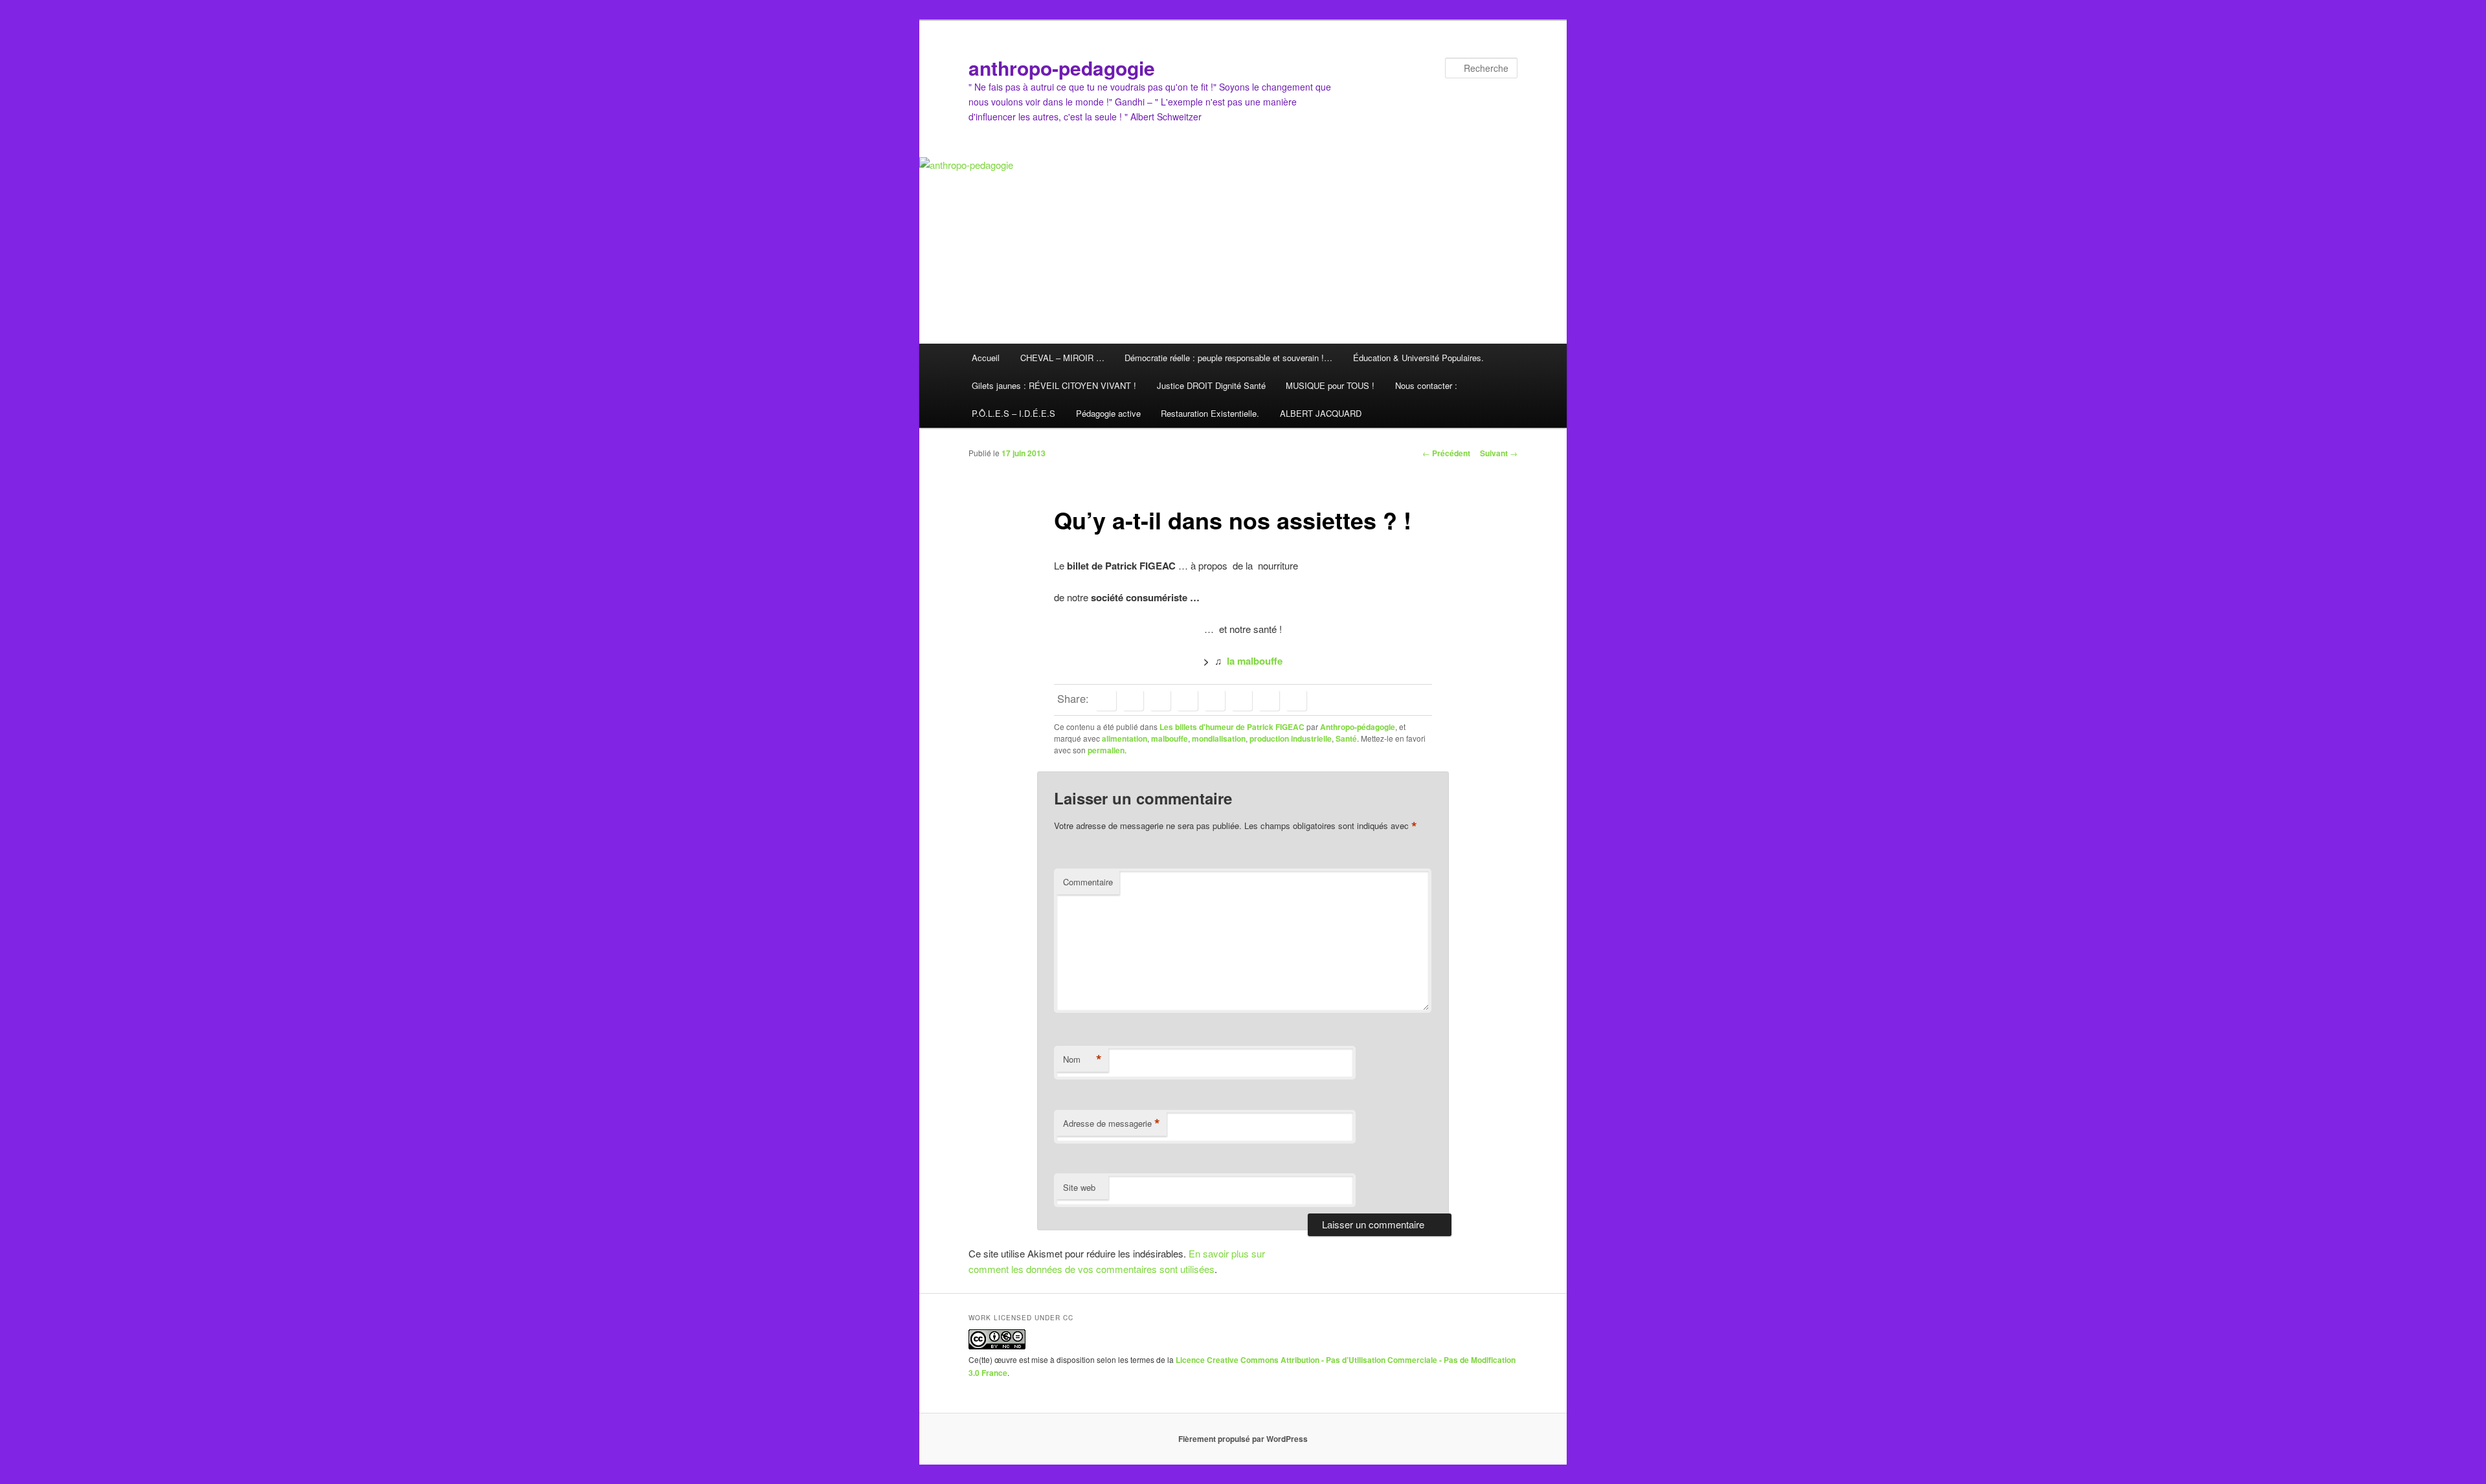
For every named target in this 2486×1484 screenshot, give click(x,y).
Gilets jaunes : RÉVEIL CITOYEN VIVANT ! (1054, 385)
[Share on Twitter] (1133, 700)
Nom (1082, 1059)
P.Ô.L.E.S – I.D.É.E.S (1013, 413)
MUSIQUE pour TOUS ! (1330, 385)
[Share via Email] (1296, 700)
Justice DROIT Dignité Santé (1211, 385)
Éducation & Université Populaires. (1418, 358)
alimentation (1125, 738)
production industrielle (1291, 738)
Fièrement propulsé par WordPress (1243, 1439)
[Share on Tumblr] (1215, 700)
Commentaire (1088, 882)
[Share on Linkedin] (1160, 700)
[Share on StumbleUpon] (1269, 700)
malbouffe (1170, 738)
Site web (1079, 1187)
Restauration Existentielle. (1210, 413)
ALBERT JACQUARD (1321, 413)
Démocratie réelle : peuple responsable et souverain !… (1228, 358)
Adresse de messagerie (1112, 1124)
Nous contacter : (1426, 385)
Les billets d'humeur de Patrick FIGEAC (1232, 727)
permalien (1106, 750)
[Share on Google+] (1187, 700)
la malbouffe (1255, 661)
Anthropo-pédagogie (1358, 727)
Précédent (1446, 453)
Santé (1346, 738)
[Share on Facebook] (1106, 700)
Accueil (986, 358)
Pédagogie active (1108, 413)
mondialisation (1219, 738)
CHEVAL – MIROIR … (1062, 358)
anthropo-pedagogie (1062, 68)
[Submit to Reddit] (1242, 700)
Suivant (1499, 453)
